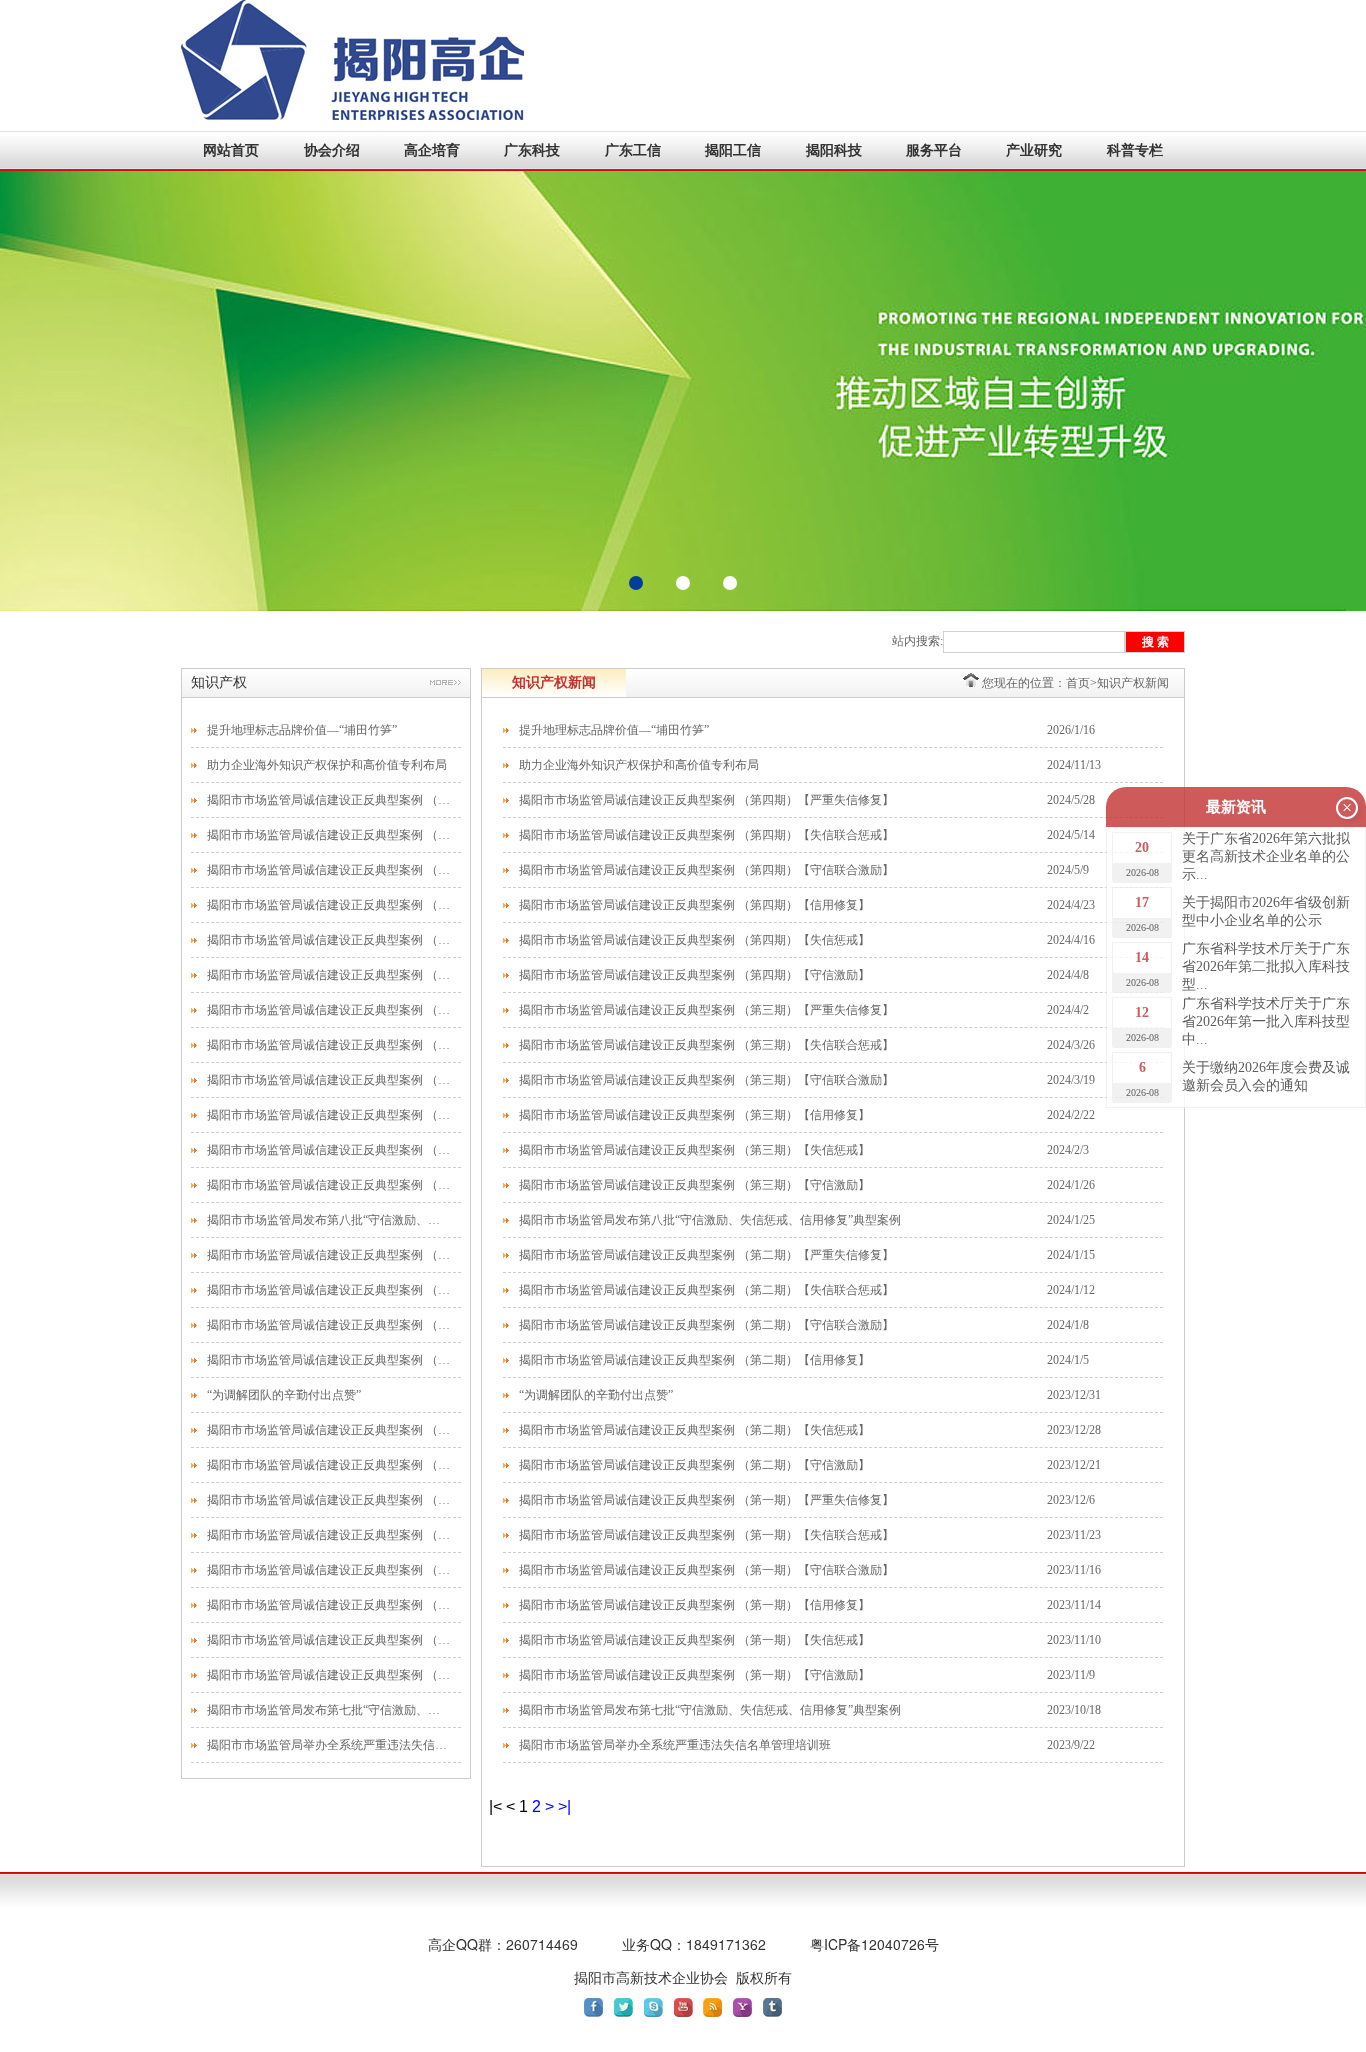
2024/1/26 (1071, 1185)
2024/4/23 (1071, 905)
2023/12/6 (1071, 1500)
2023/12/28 (1074, 1430)
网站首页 (231, 150)
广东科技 (532, 150)
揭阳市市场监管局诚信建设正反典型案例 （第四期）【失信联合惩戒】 (329, 835)
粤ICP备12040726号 (874, 1944)
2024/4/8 (1068, 975)
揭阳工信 (733, 150)
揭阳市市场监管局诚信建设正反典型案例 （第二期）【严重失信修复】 (329, 1255)
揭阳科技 (834, 150)
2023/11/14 (1074, 1605)
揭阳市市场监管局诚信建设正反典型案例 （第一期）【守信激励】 (329, 1675)
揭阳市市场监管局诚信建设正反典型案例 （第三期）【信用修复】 (329, 1115)
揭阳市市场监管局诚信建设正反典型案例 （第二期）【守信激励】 (329, 1465)
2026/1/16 (1071, 730)
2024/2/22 (1071, 1115)
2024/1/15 (1071, 1255)
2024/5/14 (1071, 835)
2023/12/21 (1074, 1465)
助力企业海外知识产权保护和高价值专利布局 (327, 765)
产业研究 (1034, 150)
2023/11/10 (1074, 1640)
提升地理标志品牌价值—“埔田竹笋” (302, 730)
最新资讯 (1236, 807)
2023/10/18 (1074, 1710)
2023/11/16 (1074, 1570)
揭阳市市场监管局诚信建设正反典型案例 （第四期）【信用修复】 (329, 905)
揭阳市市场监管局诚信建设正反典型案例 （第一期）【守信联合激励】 (329, 1570)
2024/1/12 (1071, 1290)
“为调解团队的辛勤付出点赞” (284, 1395)
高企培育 (432, 150)
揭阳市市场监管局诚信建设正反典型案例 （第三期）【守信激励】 (329, 1185)
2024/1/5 (1068, 1360)
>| (564, 1806)
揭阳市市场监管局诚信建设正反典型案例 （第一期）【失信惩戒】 (329, 1640)
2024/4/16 (1071, 940)
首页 (1078, 683)
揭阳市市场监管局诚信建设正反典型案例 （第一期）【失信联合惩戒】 (329, 1535)
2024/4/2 (1068, 1010)
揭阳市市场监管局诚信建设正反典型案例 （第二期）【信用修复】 (329, 1360)
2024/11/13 (1074, 765)
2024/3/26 (1071, 1045)
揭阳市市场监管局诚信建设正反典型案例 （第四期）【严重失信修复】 (329, 800)
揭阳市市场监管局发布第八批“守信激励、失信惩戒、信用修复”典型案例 (329, 1220)
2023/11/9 (1071, 1675)
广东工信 (633, 150)
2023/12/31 (1074, 1395)
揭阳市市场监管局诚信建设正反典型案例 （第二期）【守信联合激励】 (329, 1325)
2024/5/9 (1068, 870)
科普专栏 (1135, 150)
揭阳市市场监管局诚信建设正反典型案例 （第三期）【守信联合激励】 (329, 1080)
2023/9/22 (1071, 1745)
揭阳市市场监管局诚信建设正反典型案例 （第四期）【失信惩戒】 (329, 940)
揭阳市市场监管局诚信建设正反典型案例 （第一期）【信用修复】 (329, 1605)
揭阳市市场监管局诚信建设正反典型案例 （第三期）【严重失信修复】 (329, 1010)
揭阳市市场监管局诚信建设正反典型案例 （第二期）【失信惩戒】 (329, 1430)
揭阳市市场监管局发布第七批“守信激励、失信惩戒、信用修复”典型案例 (329, 1710)
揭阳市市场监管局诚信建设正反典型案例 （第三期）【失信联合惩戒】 (329, 1045)
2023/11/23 (1074, 1535)
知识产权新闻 (1133, 683)
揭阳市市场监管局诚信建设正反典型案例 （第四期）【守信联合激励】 (329, 870)
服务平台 (934, 150)
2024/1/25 (1071, 1220)
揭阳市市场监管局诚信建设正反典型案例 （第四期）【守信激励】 (329, 975)
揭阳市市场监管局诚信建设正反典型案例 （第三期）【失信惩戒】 (329, 1150)
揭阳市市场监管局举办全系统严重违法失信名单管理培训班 (329, 1745)
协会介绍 (332, 150)
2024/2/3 (1068, 1150)
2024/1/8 (1068, 1325)
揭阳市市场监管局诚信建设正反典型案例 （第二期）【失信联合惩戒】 (329, 1290)
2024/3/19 (1071, 1080)
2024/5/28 (1071, 800)
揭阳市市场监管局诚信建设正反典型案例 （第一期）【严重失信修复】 (329, 1500)
